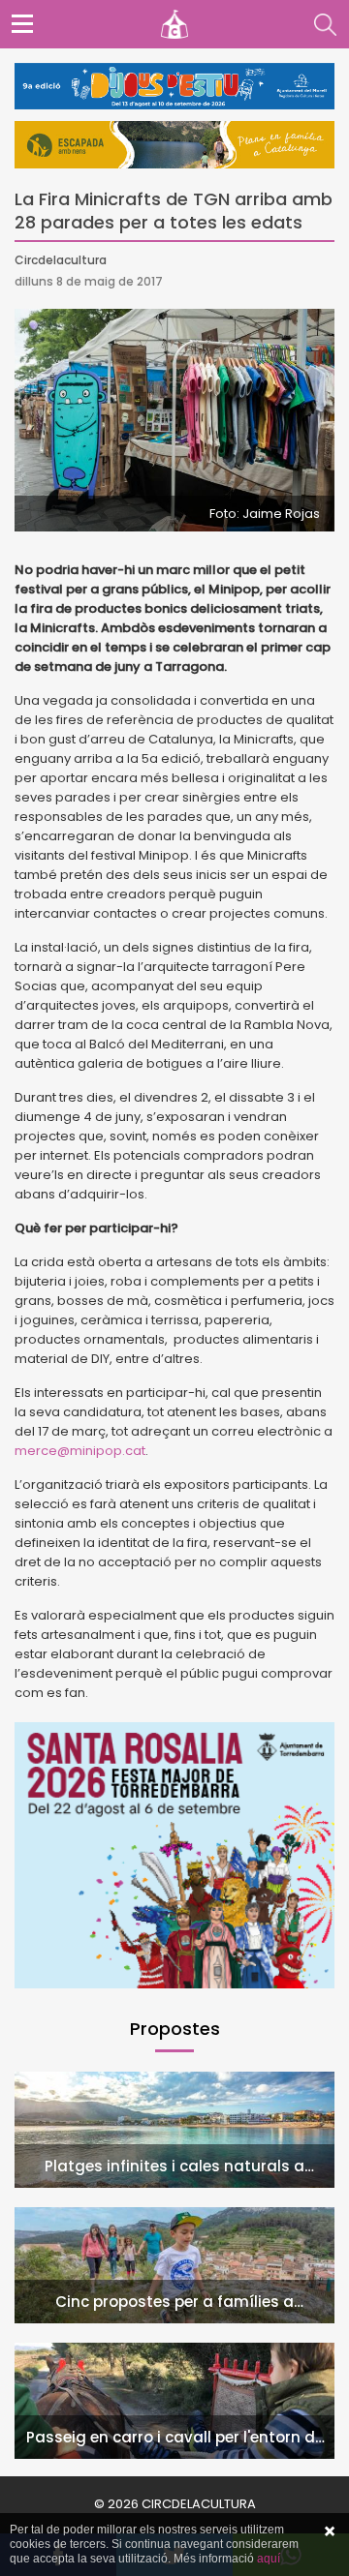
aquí (269, 2559)
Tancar (330, 2531)
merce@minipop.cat (80, 1451)
